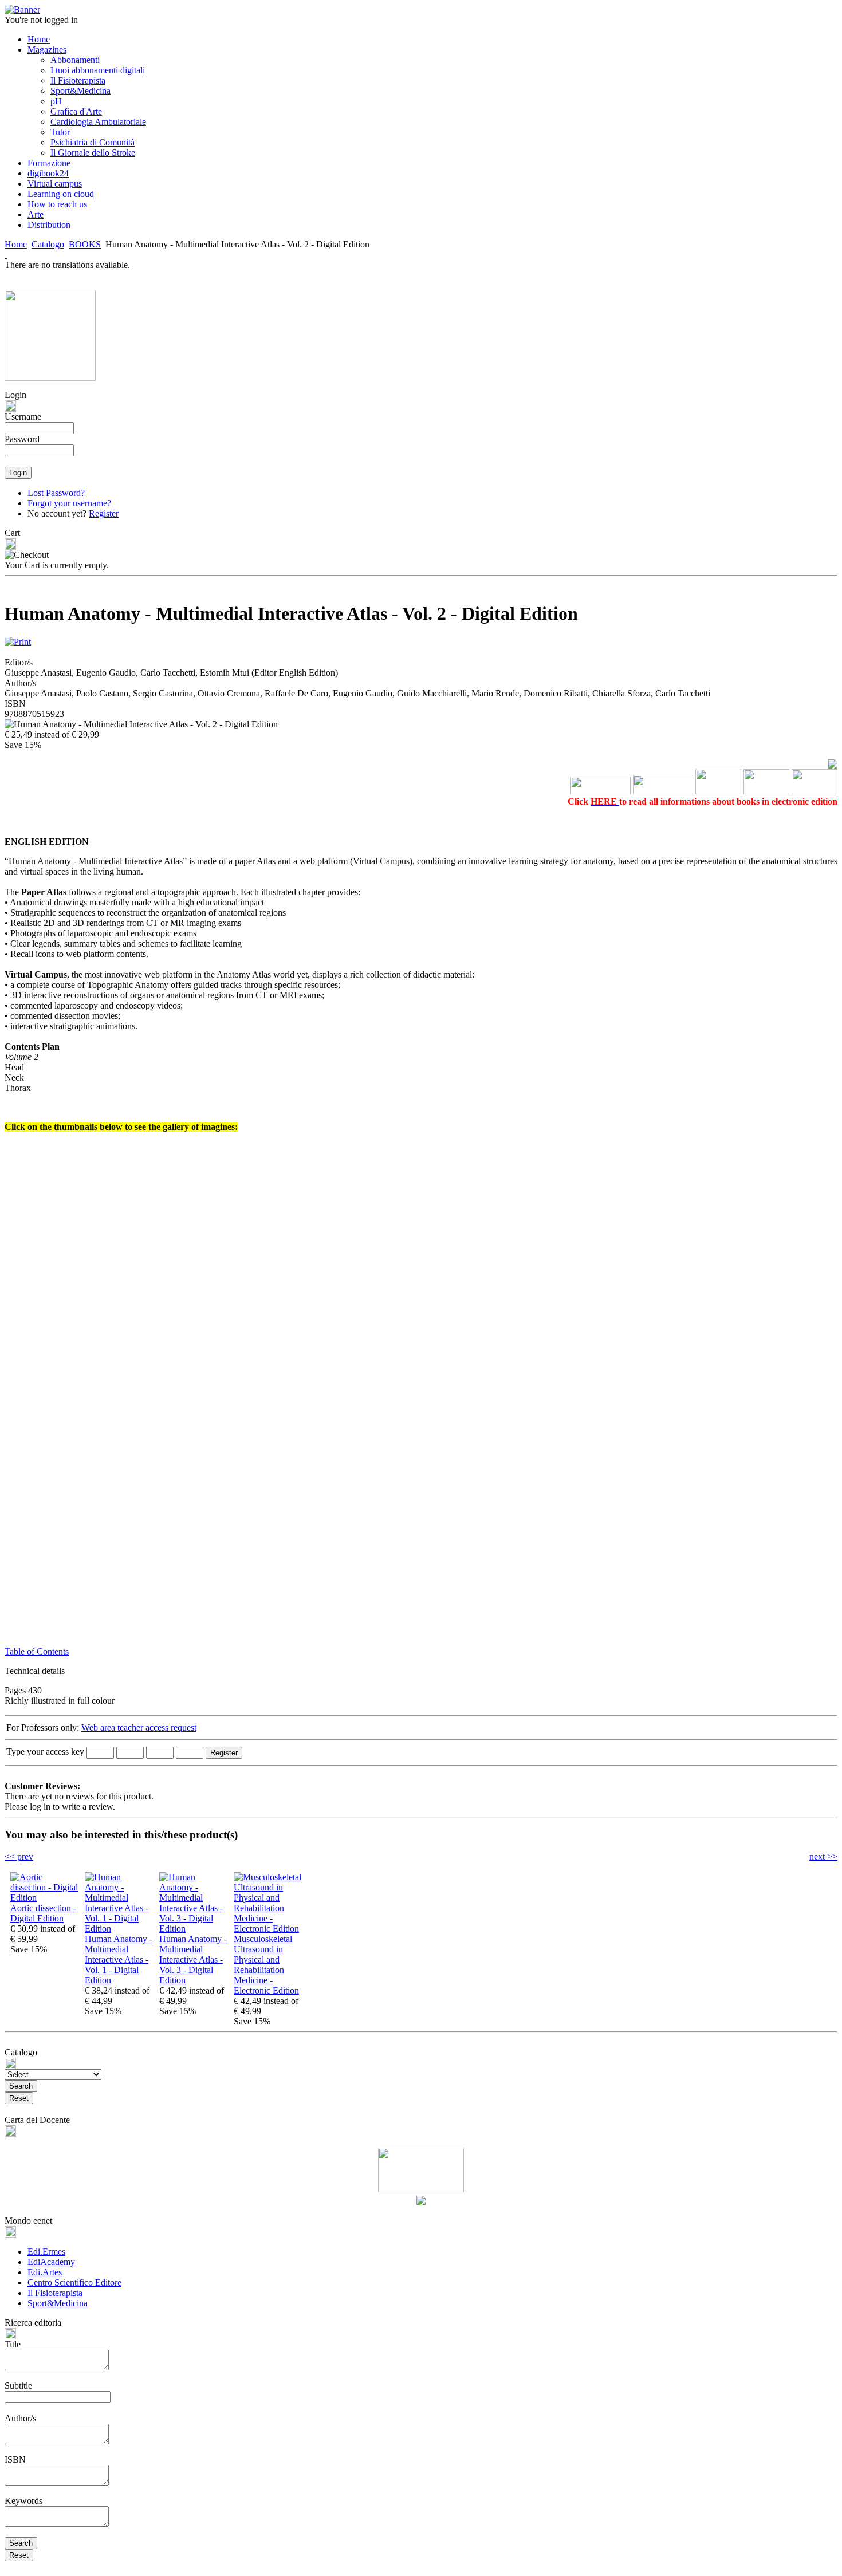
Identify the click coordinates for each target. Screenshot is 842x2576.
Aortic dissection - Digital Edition (43, 1913)
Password (22, 439)
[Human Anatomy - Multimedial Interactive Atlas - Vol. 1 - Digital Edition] (119, 1929)
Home (16, 244)
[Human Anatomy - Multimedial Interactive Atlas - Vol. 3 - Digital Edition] (194, 1929)
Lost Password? (56, 493)
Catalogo (48, 244)
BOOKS (85, 244)
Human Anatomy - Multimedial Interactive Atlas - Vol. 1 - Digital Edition (119, 1959)
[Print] (18, 639)
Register (104, 513)
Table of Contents (37, 1651)
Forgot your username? (69, 503)
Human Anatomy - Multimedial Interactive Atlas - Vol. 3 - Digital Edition (193, 1959)
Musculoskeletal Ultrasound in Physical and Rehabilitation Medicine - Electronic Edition (266, 1965)
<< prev (19, 1856)
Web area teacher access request (139, 1728)
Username (23, 417)
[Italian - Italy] (6, 255)
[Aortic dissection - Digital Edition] (45, 1898)
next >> (823, 1856)
